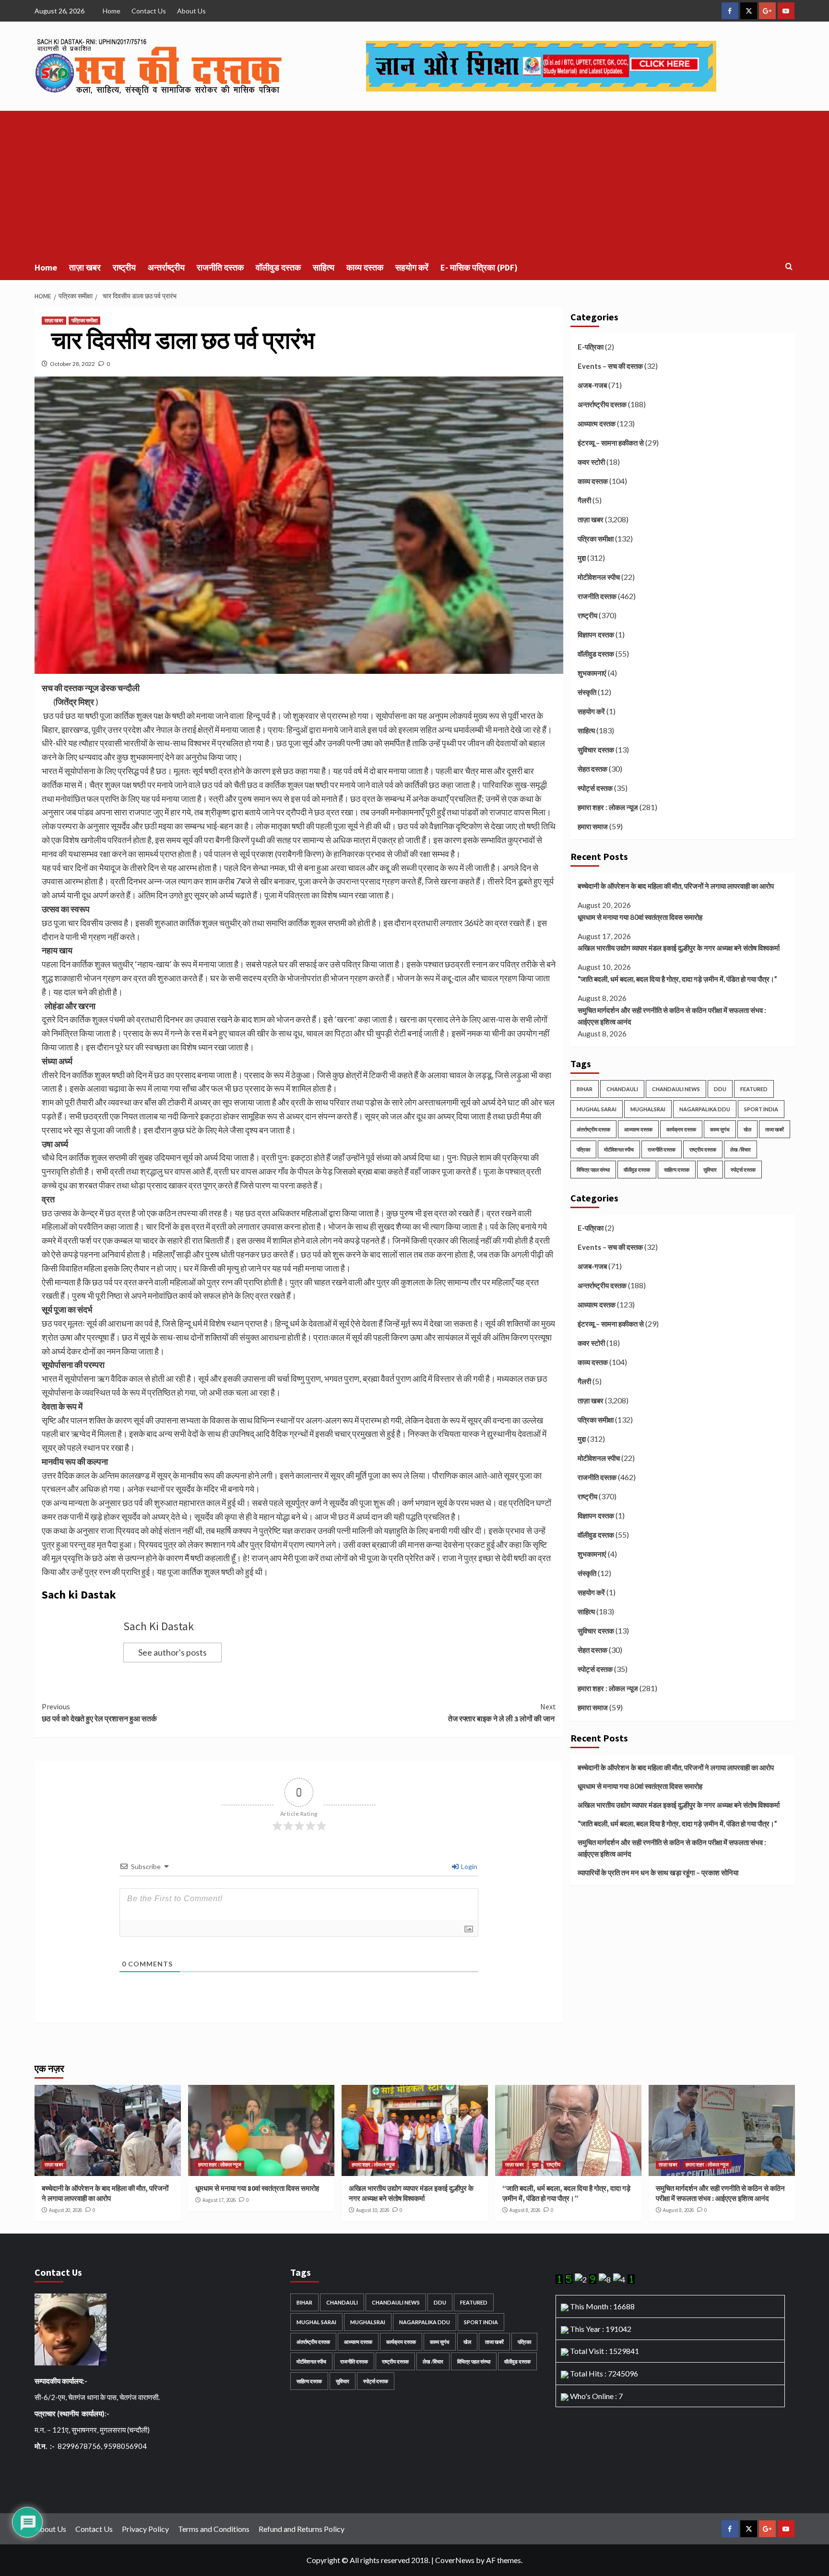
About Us (191, 11)
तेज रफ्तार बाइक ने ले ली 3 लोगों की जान (502, 1713)
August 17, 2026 (219, 2200)
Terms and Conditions (214, 2529)
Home (112, 11)
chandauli (622, 1089)
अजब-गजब (592, 385)
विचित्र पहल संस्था (593, 1170)
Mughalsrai (648, 1109)
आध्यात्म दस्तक (597, 423)
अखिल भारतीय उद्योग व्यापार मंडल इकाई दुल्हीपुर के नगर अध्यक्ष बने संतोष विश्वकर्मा (679, 948)
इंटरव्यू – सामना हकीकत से (611, 443)
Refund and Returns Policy (302, 2529)
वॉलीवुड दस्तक (278, 267)
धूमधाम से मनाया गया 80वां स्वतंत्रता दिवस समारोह (640, 917)
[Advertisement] (414, 183)
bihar (585, 1089)
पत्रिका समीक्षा (84, 320)
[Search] (789, 267)
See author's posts (172, 1652)
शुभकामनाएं (592, 673)
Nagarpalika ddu (705, 1109)
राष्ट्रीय (124, 267)
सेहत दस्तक (592, 769)
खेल (747, 1129)
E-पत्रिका (591, 347)
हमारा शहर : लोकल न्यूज (608, 807)
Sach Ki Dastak (159, 1626)
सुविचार (710, 1170)
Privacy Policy (145, 2529)
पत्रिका (583, 1149)
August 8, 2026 (525, 2210)
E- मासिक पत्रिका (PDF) (479, 267)
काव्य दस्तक (365, 267)
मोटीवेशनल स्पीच (599, 577)
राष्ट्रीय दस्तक (703, 1149)
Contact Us (149, 11)
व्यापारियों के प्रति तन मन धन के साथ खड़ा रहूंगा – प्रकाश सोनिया (658, 1872)
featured (754, 1089)
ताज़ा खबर (85, 267)
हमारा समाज (593, 826)
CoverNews (455, 2560)
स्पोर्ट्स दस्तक (595, 788)
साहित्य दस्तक (677, 1170)
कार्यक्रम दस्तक (681, 1129)
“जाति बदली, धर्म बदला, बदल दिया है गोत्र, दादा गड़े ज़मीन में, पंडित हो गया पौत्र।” (677, 979)
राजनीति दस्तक (220, 267)
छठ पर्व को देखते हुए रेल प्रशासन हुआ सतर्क (99, 1713)
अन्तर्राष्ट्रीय (166, 267)
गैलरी (584, 500)
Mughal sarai (597, 1109)
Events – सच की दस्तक (610, 366)
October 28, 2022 (72, 364)
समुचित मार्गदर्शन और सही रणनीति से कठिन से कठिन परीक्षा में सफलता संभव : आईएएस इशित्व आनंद (672, 1016)
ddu (720, 1089)
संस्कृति (587, 692)
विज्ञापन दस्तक (596, 635)
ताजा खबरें (775, 1129)
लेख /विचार (740, 1149)
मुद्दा (582, 558)
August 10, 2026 (373, 2210)
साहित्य (324, 267)
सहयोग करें (412, 267)
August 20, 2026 (65, 2210)
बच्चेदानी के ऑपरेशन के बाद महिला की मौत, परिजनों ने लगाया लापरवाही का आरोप (676, 886)
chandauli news (676, 1089)
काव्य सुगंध (720, 1129)
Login (468, 1866)
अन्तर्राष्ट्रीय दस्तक (602, 404)
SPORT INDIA (761, 1109)
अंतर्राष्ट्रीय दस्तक (593, 1129)
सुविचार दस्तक (596, 750)
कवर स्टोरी (591, 462)
